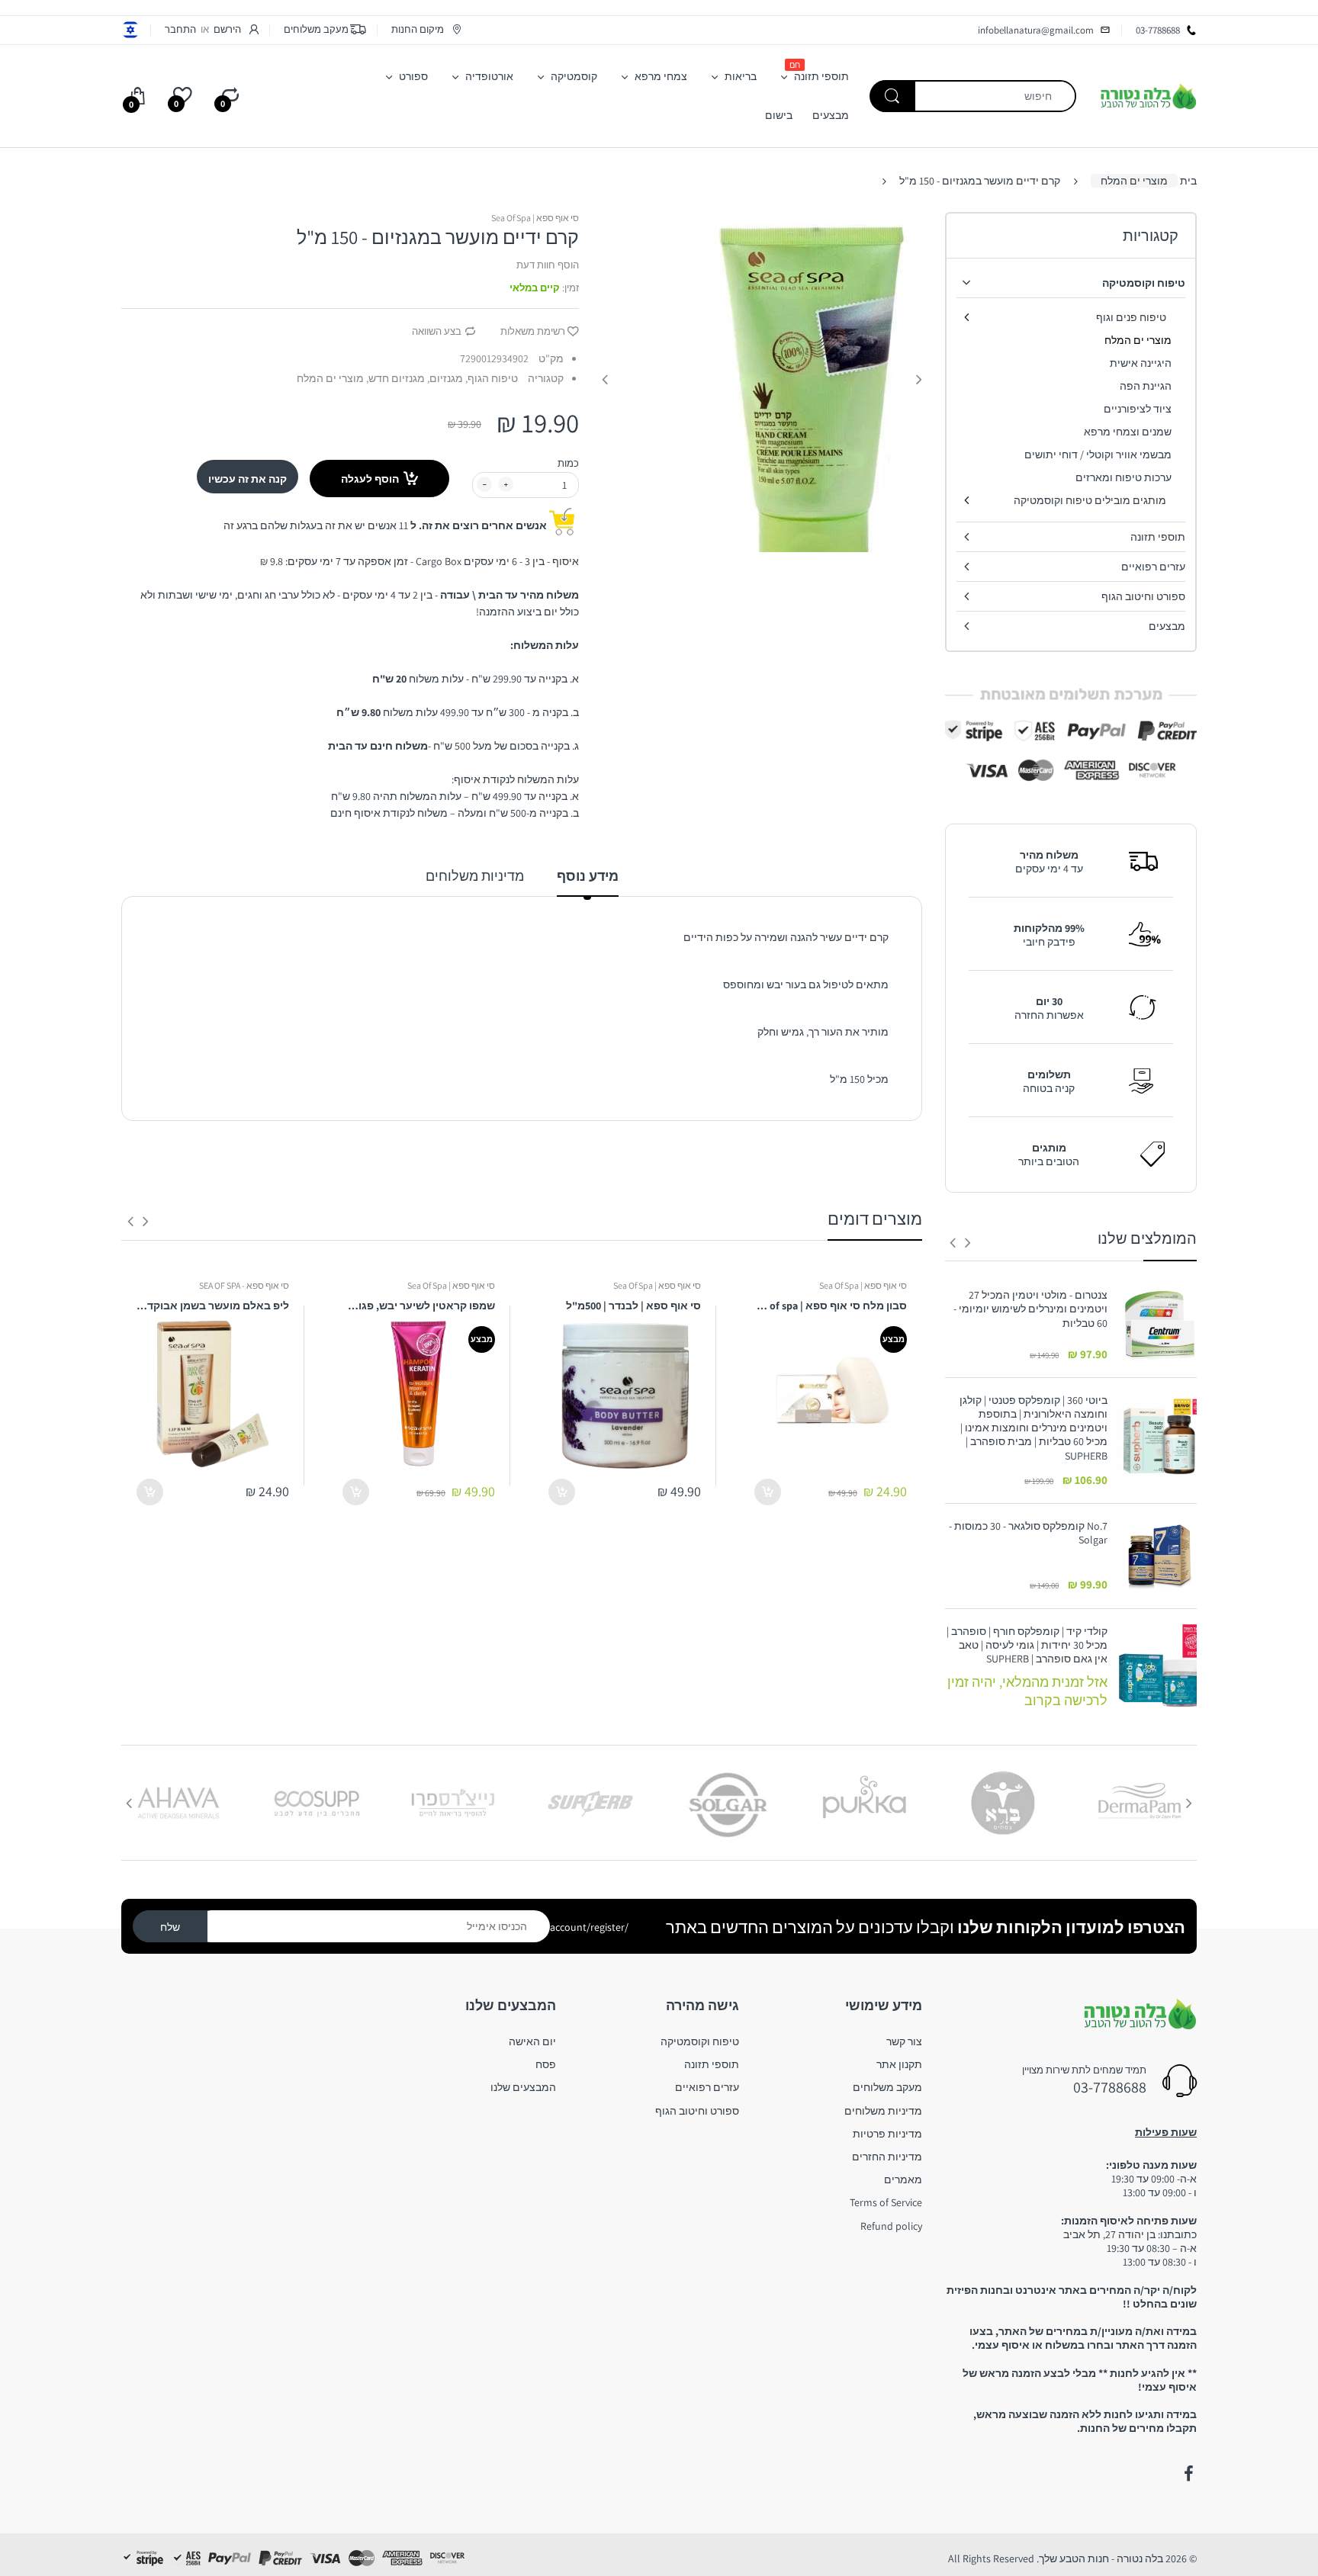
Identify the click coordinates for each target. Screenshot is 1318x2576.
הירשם (227, 29)
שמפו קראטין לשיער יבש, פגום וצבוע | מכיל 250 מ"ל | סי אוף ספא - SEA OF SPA (419, 1306)
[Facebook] (1188, 2474)
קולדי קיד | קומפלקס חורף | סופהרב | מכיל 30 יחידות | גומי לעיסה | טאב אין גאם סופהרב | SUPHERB (1027, 1645)
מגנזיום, (445, 378)
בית (1188, 181)
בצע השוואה (437, 331)
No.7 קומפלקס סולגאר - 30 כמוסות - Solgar (1028, 1533)
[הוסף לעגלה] (768, 1492)
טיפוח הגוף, (492, 378)
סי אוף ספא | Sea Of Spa (535, 218)
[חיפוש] (892, 96)
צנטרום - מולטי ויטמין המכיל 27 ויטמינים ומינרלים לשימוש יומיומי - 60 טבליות (1030, 1309)
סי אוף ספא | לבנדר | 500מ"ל (633, 1306)
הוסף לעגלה (370, 479)
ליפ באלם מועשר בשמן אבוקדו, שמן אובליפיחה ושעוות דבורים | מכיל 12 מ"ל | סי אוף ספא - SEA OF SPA (213, 1306)
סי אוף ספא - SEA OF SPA (244, 1285)
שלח (170, 1927)
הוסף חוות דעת (548, 265)
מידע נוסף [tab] (588, 876)
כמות (568, 463)
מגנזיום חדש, (395, 378)
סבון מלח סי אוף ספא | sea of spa (831, 1306)
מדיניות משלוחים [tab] (475, 876)
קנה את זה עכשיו (248, 479)
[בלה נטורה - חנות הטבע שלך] (1148, 95)
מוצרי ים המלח (1134, 181)
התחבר (180, 29)
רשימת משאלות (533, 331)
